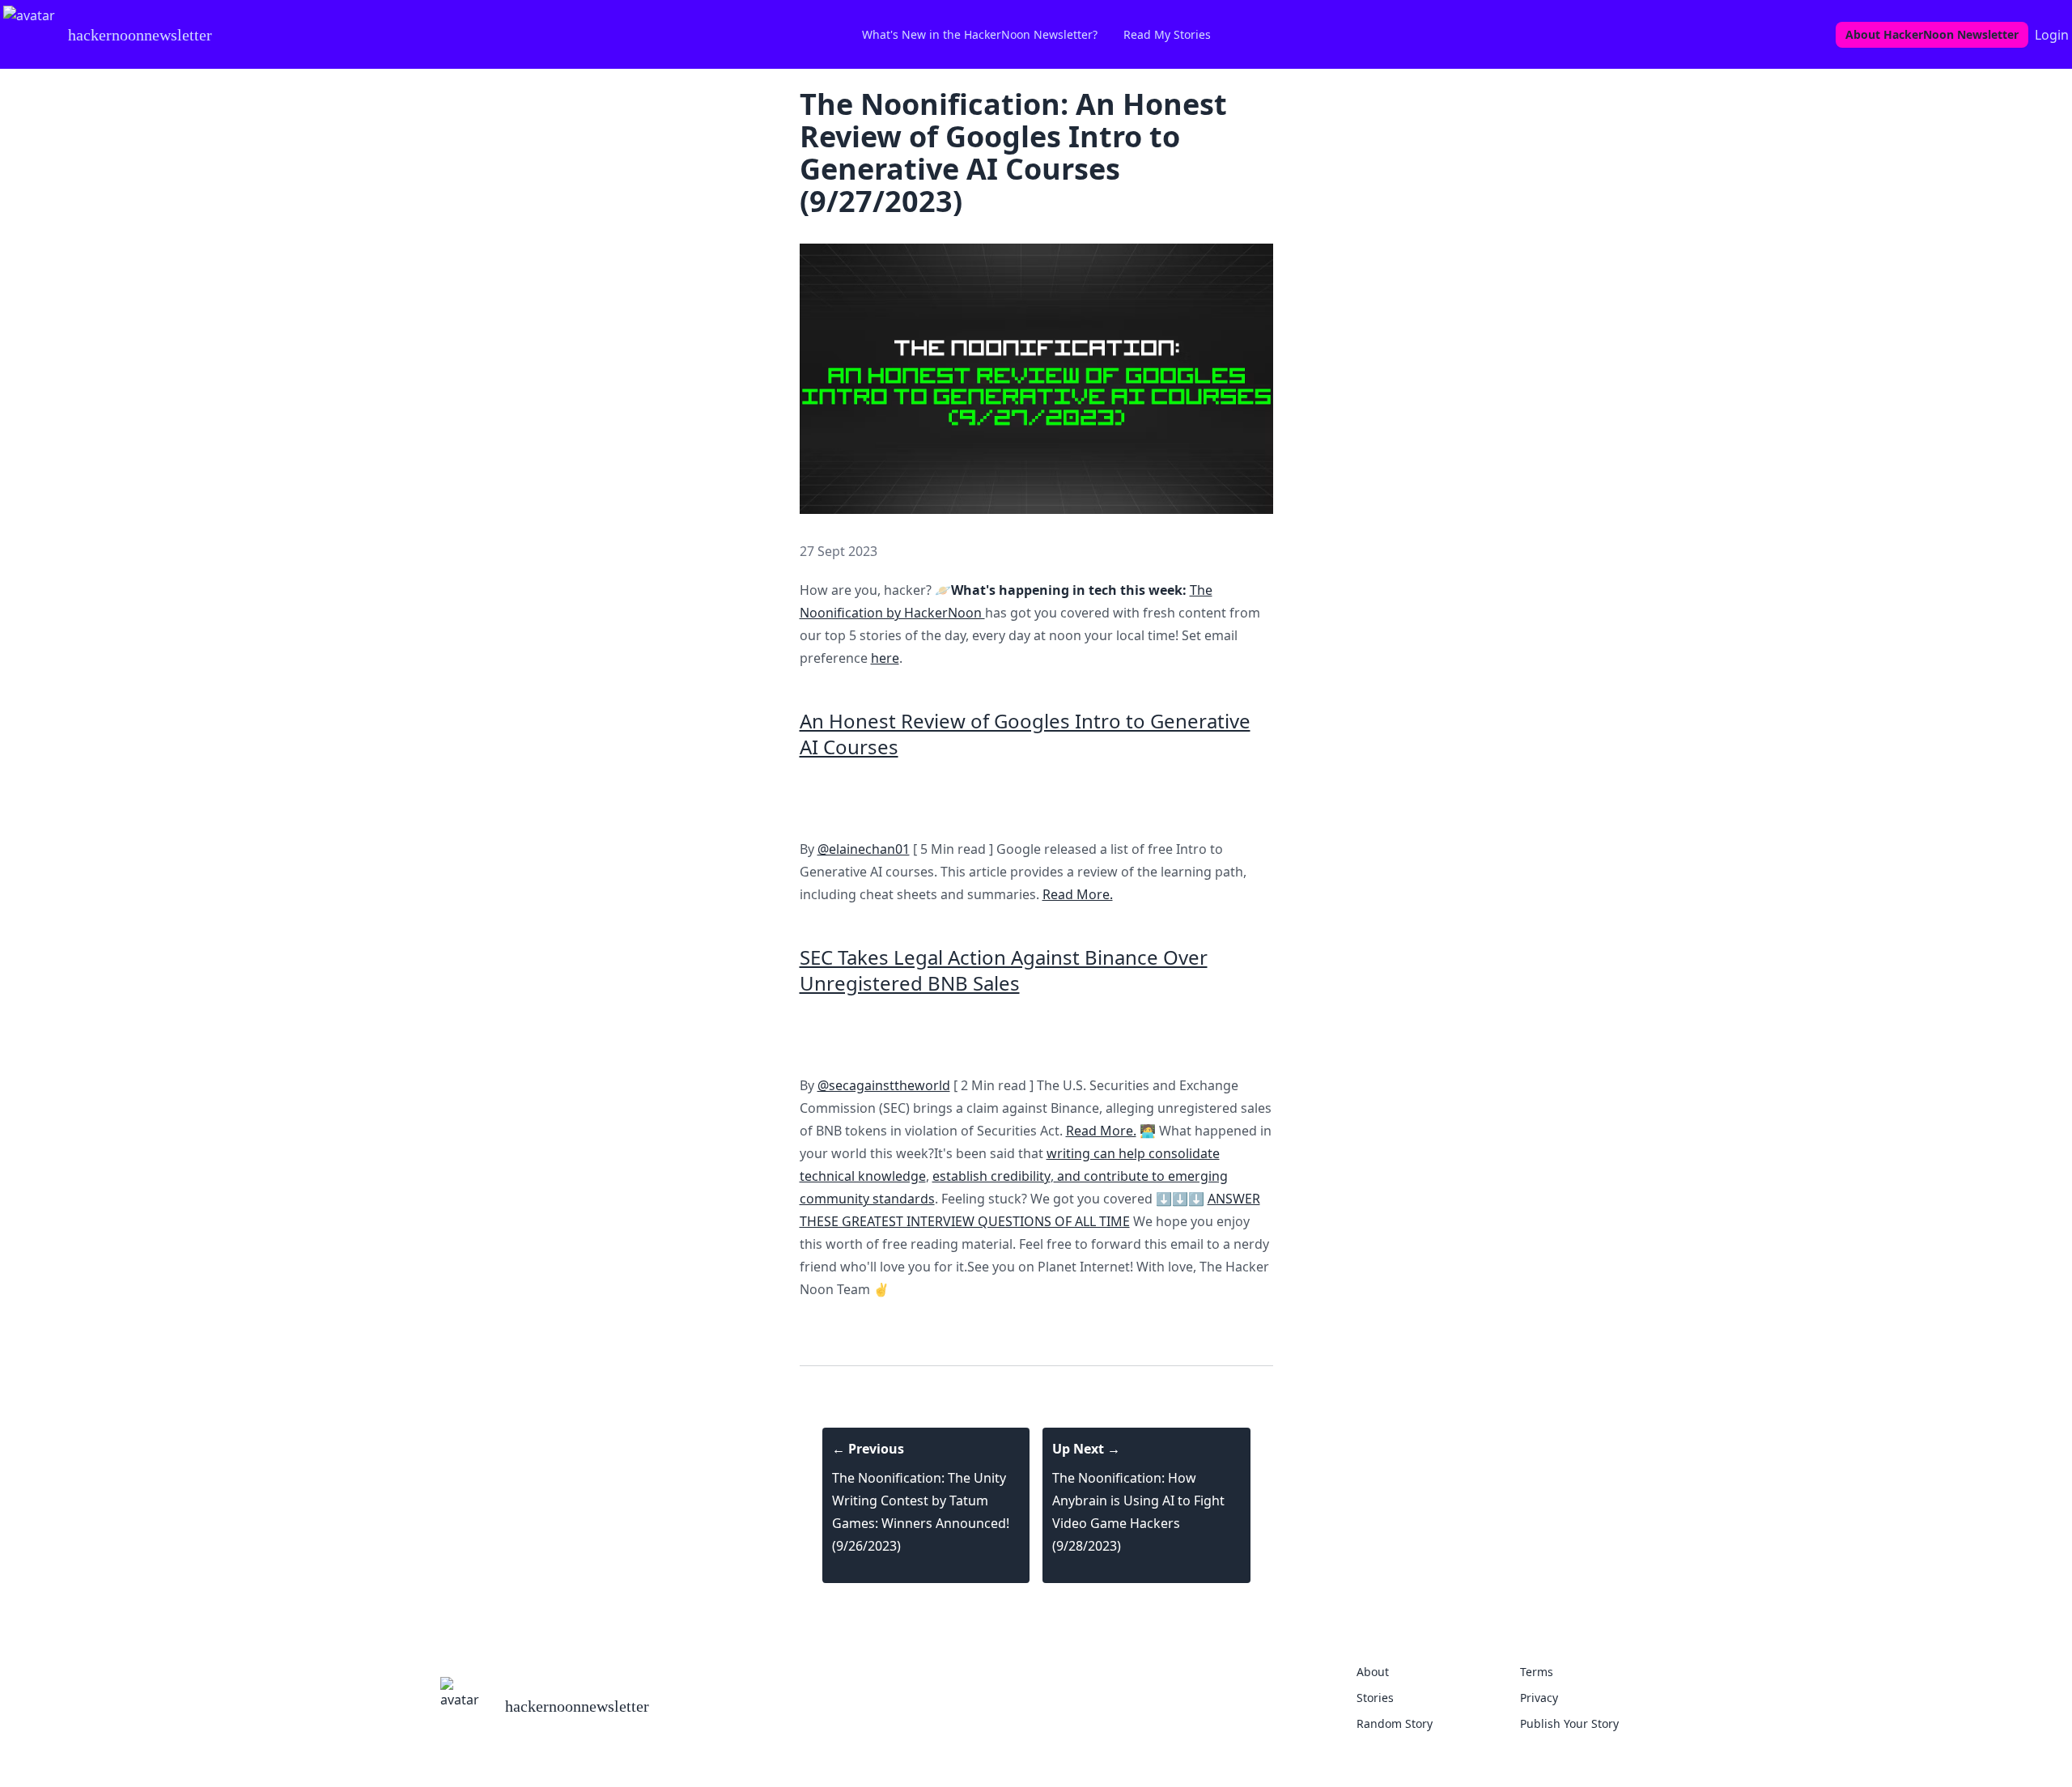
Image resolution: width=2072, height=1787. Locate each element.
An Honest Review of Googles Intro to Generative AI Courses (1025, 734)
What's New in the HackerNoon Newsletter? (980, 34)
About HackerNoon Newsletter (1932, 34)
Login (2052, 35)
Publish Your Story (1569, 1723)
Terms (1537, 1672)
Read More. (1078, 894)
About (1373, 1672)
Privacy (1539, 1698)
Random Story (1395, 1723)
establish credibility (991, 1176)
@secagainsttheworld (884, 1085)
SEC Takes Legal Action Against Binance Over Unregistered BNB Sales (1004, 970)
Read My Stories (1167, 34)
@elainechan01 (864, 849)
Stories (1375, 1698)
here (885, 658)
